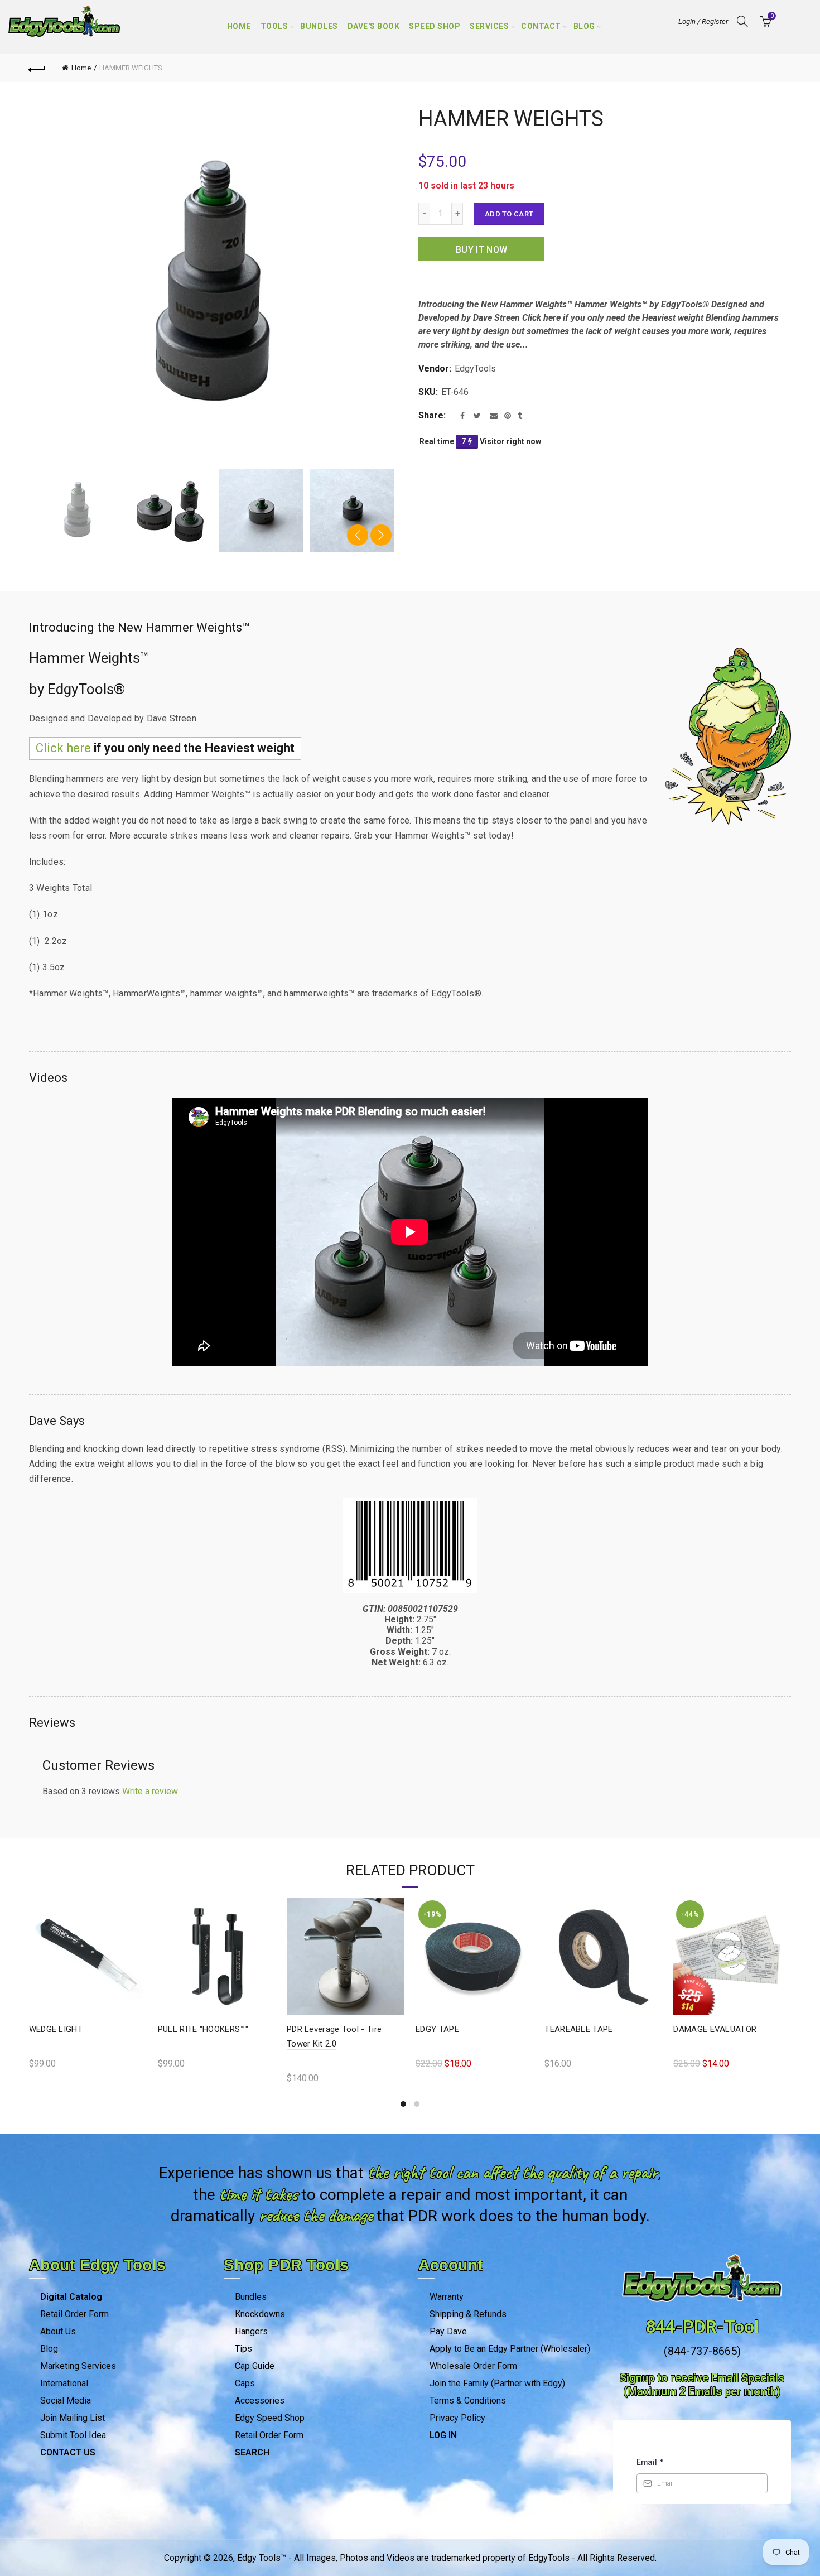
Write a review (150, 1791)
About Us (58, 2331)
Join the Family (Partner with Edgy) (497, 2383)
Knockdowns (260, 2314)
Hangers (251, 2331)
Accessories (260, 2401)
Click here (63, 748)
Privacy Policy (457, 2418)
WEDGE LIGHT (314, 2029)
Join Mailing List (73, 2418)
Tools (274, 26)
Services (489, 26)
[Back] (37, 68)
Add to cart (509, 214)
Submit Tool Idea (73, 2435)
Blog (584, 26)
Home (239, 26)
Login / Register (703, 21)
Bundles (319, 26)
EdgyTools (475, 369)
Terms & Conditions (468, 2401)
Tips (243, 2349)
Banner (172, 2029)
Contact (541, 26)
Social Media (66, 2401)
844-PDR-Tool (702, 2327)
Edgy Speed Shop (270, 2418)
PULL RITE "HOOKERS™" (461, 2029)
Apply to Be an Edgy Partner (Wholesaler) (510, 2349)
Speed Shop (435, 26)
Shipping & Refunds (468, 2314)
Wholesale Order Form (473, 2366)
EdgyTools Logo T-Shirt (74, 2029)
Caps (245, 2383)
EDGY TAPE (696, 2029)
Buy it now (481, 250)
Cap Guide (255, 2366)
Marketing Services (78, 2366)
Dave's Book (374, 26)
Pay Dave (448, 2331)
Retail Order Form (74, 2314)
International (64, 2383)
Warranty (447, 2297)
